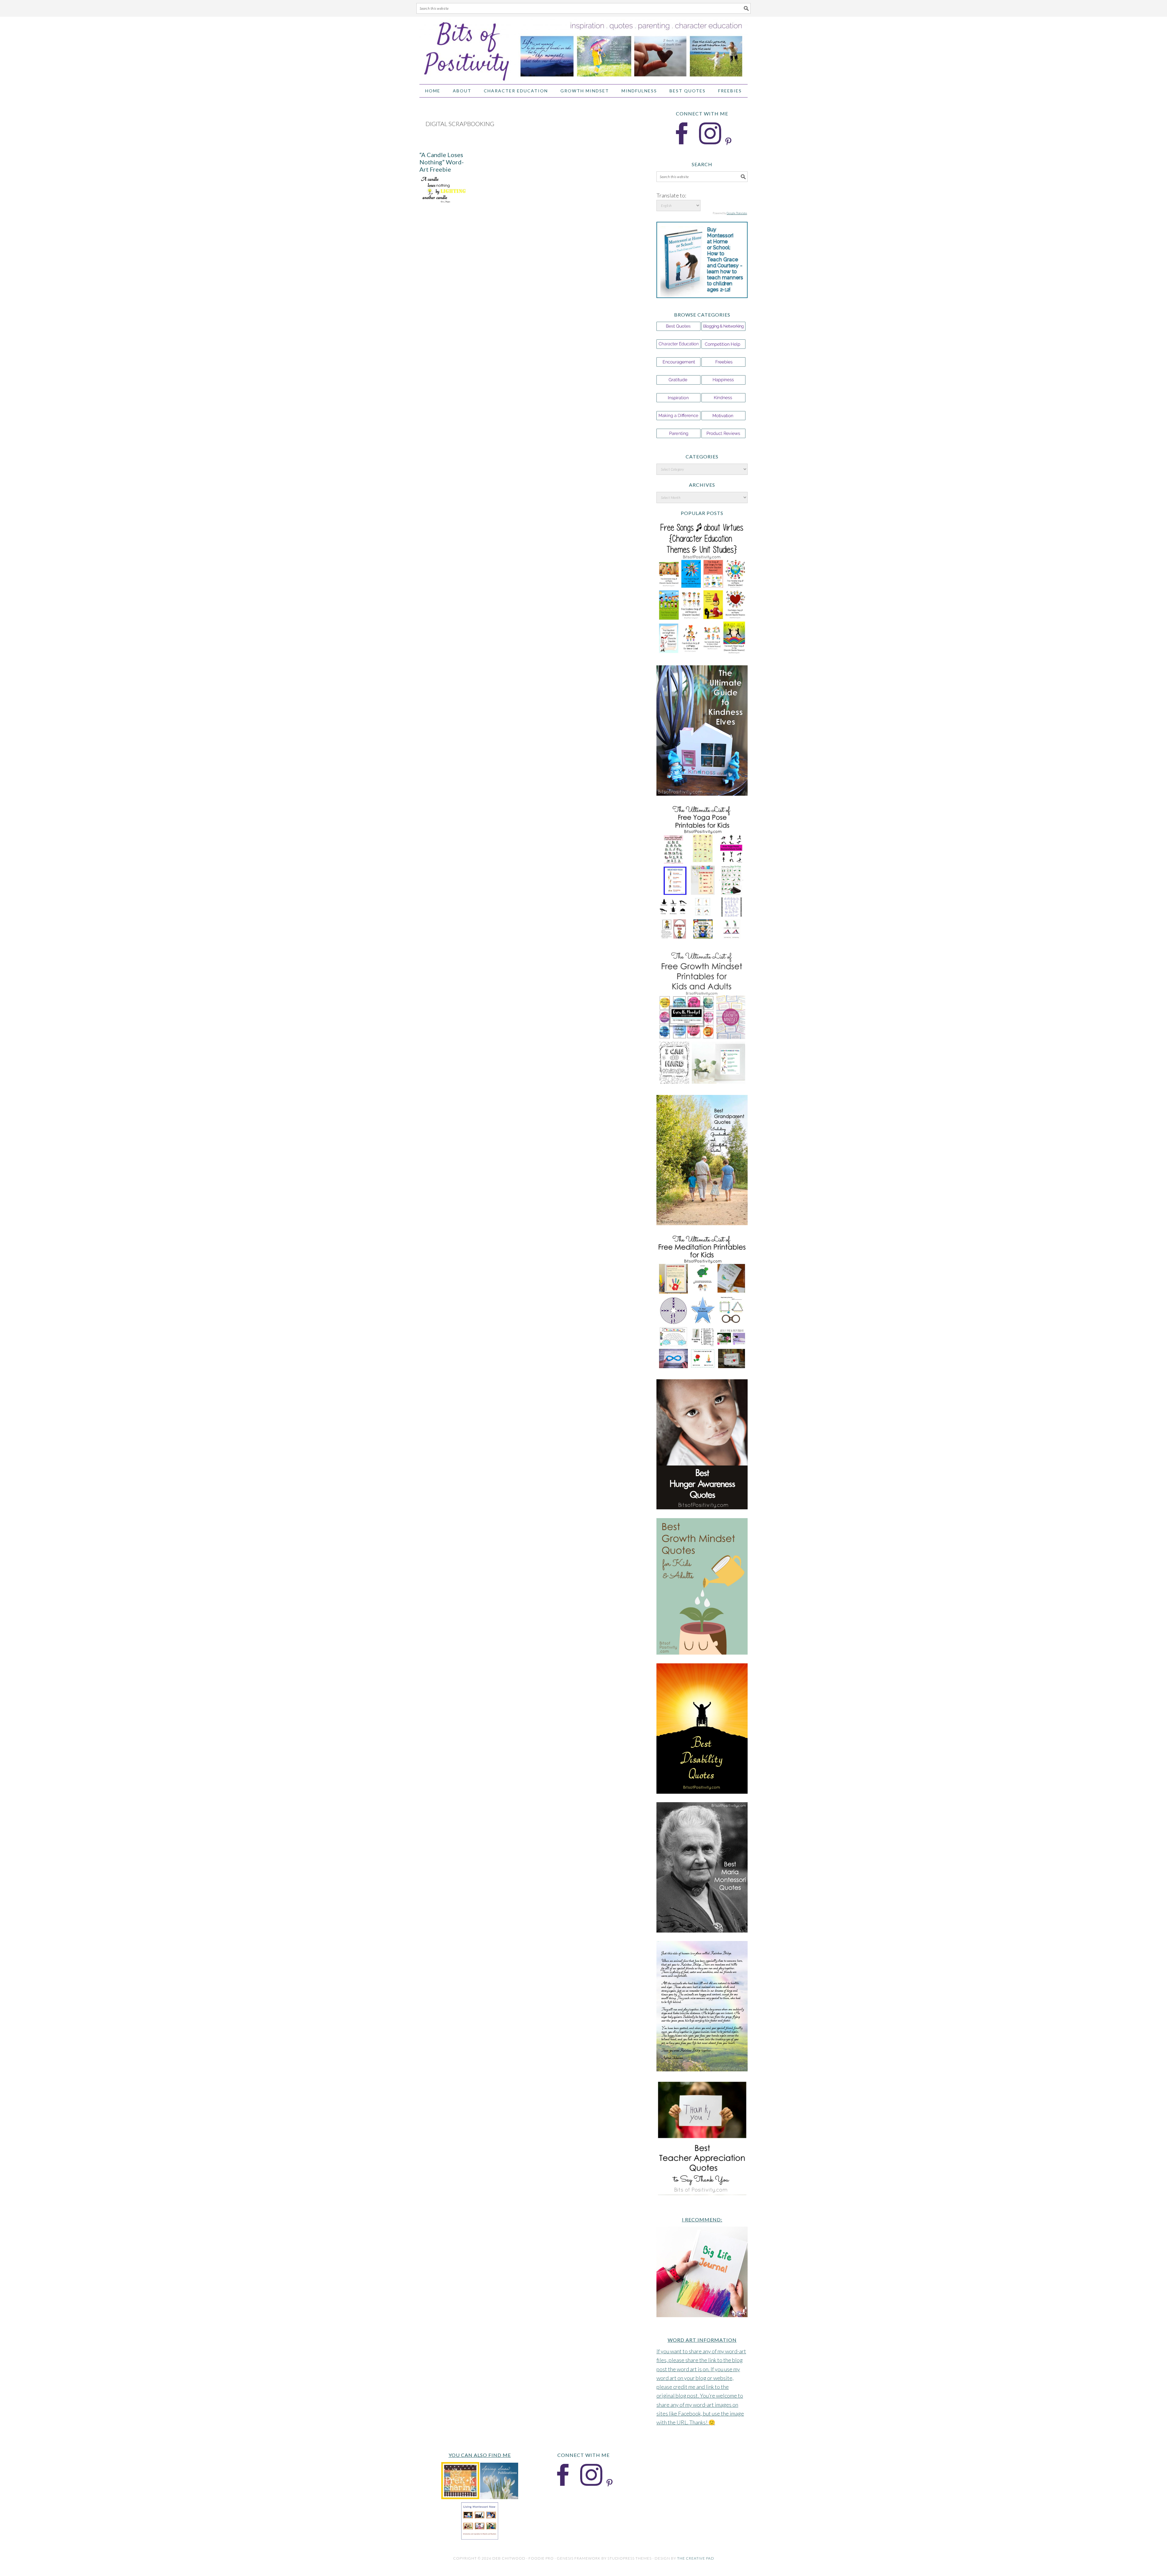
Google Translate (737, 213)
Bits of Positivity (583, 48)
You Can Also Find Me (480, 2455)
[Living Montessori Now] (480, 2538)
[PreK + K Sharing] (460, 2497)
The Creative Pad (696, 2558)
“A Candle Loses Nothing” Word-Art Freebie (442, 162)
